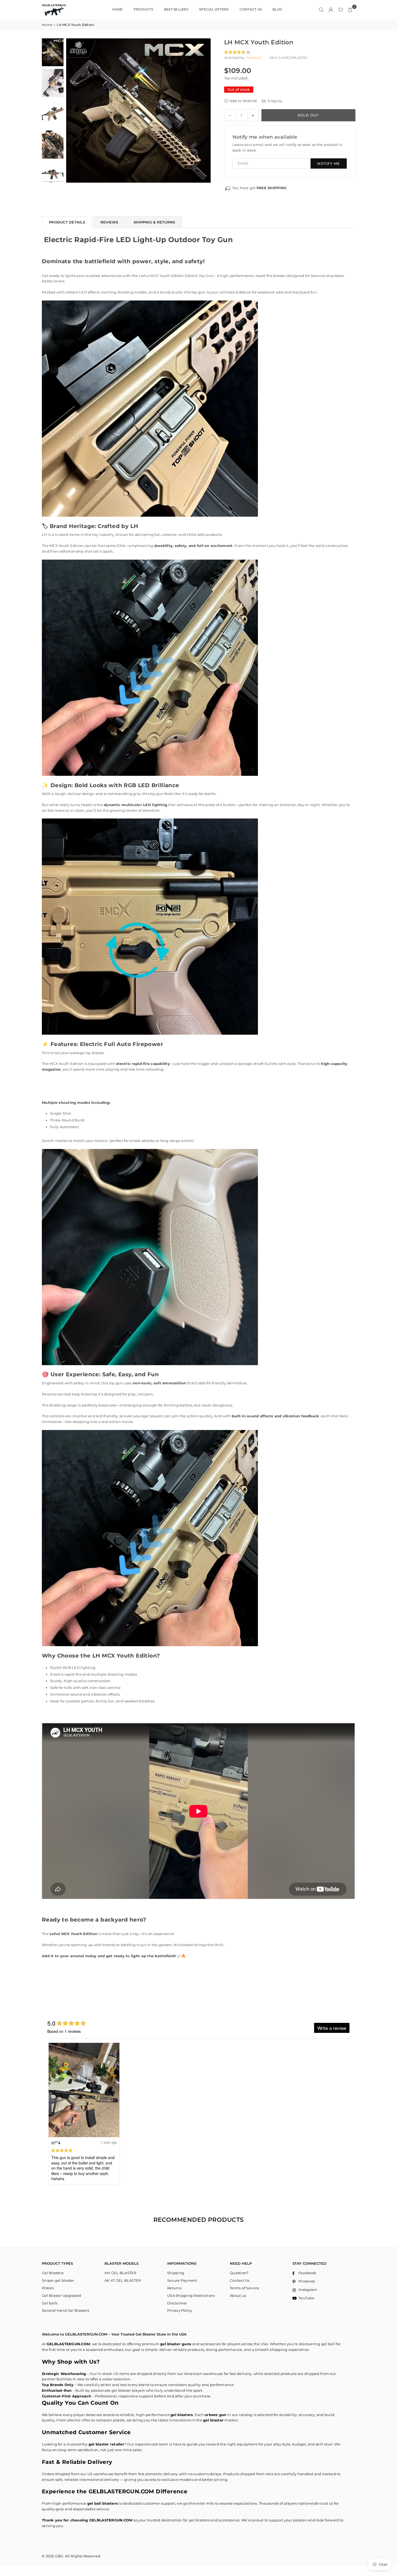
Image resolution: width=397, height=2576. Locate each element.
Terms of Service (244, 2288)
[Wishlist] (341, 9)
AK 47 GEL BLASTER (123, 2280)
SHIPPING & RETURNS (154, 222)
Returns (174, 2288)
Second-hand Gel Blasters (65, 2310)
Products (143, 9)
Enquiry (275, 101)
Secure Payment (182, 2280)
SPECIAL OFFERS (214, 9)
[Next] (203, 111)
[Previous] (74, 111)
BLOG (277, 9)
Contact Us (240, 2280)
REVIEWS (109, 222)
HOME (117, 9)
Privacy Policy (180, 2310)
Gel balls (50, 2303)
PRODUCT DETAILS (67, 222)
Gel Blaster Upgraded (61, 2296)
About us (238, 2296)
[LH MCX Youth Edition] (53, 83)
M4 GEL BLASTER (120, 2273)
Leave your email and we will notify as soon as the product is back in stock (287, 147)
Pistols (48, 2288)
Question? (239, 2273)
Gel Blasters (53, 2273)
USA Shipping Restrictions (191, 2296)
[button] (350, 9)
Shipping (176, 2273)
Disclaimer (177, 2303)
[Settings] (331, 9)
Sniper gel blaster (58, 2280)
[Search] (321, 9)
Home (47, 25)
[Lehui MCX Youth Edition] (53, 52)
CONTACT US (251, 9)
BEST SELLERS (176, 9)
